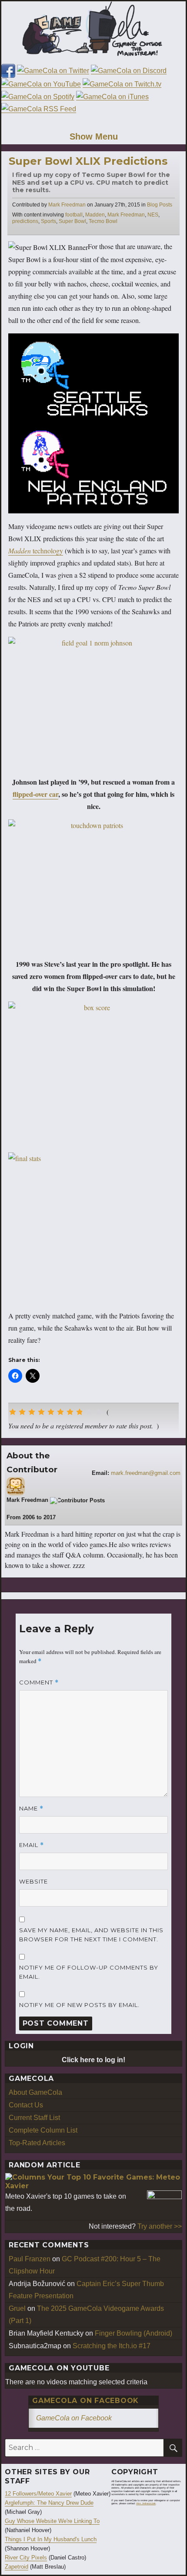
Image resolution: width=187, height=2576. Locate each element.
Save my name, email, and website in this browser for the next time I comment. (91, 1935)
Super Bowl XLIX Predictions (88, 161)
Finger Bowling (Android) (134, 2333)
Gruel (17, 2308)
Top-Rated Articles (37, 2143)
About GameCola (35, 2092)
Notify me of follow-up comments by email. (89, 1972)
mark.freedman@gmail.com (146, 1473)
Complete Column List (43, 2130)
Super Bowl (72, 221)
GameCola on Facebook (85, 2401)
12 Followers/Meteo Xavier (38, 2494)
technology (36, 551)
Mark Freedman (67, 205)
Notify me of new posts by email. (79, 2005)
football (74, 215)
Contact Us (26, 2105)
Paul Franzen (30, 2259)
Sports (48, 221)
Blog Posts (160, 205)
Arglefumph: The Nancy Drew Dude (49, 2503)
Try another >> (160, 2226)
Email (32, 1845)
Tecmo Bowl (103, 221)
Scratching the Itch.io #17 (112, 2346)
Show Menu (94, 136)
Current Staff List (34, 2118)
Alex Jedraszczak (146, 2503)
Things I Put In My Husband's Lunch (51, 2539)
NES (153, 215)
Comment (39, 1682)
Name (31, 1809)
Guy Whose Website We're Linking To (52, 2521)
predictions (25, 221)
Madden (95, 215)
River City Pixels (26, 2558)
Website (33, 1881)
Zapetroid (17, 2567)
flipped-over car (35, 794)
